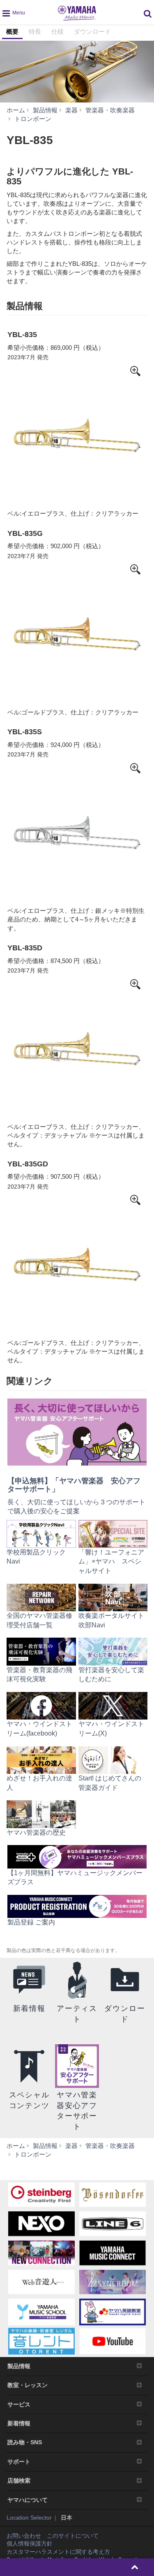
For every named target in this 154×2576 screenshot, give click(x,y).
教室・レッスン (28, 2385)
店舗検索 (19, 2481)
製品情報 (19, 2366)
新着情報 (19, 2423)
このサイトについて (73, 2536)
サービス (19, 2404)
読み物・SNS (25, 2442)
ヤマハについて (28, 2500)
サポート (19, 2462)
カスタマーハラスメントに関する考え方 (58, 2552)
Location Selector (29, 2518)
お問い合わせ (24, 2536)
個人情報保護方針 (30, 2543)
